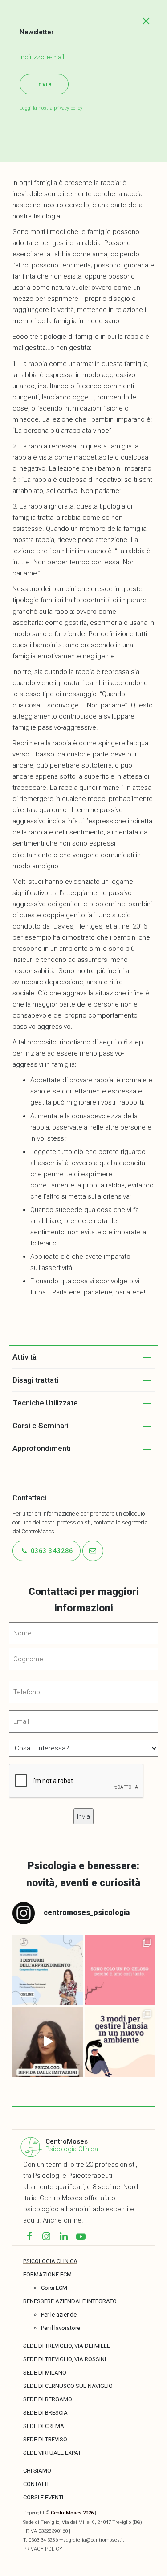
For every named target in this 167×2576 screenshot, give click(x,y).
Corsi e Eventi (43, 2497)
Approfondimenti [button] (42, 1448)
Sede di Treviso (45, 2439)
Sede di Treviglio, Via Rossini (65, 2359)
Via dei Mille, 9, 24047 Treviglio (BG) (102, 2522)
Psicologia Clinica (72, 2149)
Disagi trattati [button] (35, 1380)
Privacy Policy (43, 2549)
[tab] (83, 1357)
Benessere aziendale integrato (70, 2301)
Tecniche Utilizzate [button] (45, 1403)
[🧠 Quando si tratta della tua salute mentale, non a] (47, 2042)
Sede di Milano (45, 2373)
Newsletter (37, 32)
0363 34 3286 (43, 2540)
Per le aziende (59, 2315)
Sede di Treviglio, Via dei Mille (67, 2346)
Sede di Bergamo (48, 2399)
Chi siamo (37, 2471)
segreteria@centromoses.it (94, 2540)
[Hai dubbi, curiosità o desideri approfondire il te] (47, 1970)
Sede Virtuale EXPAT (52, 2453)
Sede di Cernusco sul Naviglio (68, 2386)
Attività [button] (24, 1357)
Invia (44, 84)
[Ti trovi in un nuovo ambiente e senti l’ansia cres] (120, 2042)
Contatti (36, 2484)
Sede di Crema (44, 2426)
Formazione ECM (47, 2274)
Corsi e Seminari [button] (41, 1426)
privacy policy (68, 108)
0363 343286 (51, 1551)
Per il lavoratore (61, 2328)
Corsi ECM (54, 2288)
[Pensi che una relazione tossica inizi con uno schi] (120, 1970)
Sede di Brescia (45, 2413)
